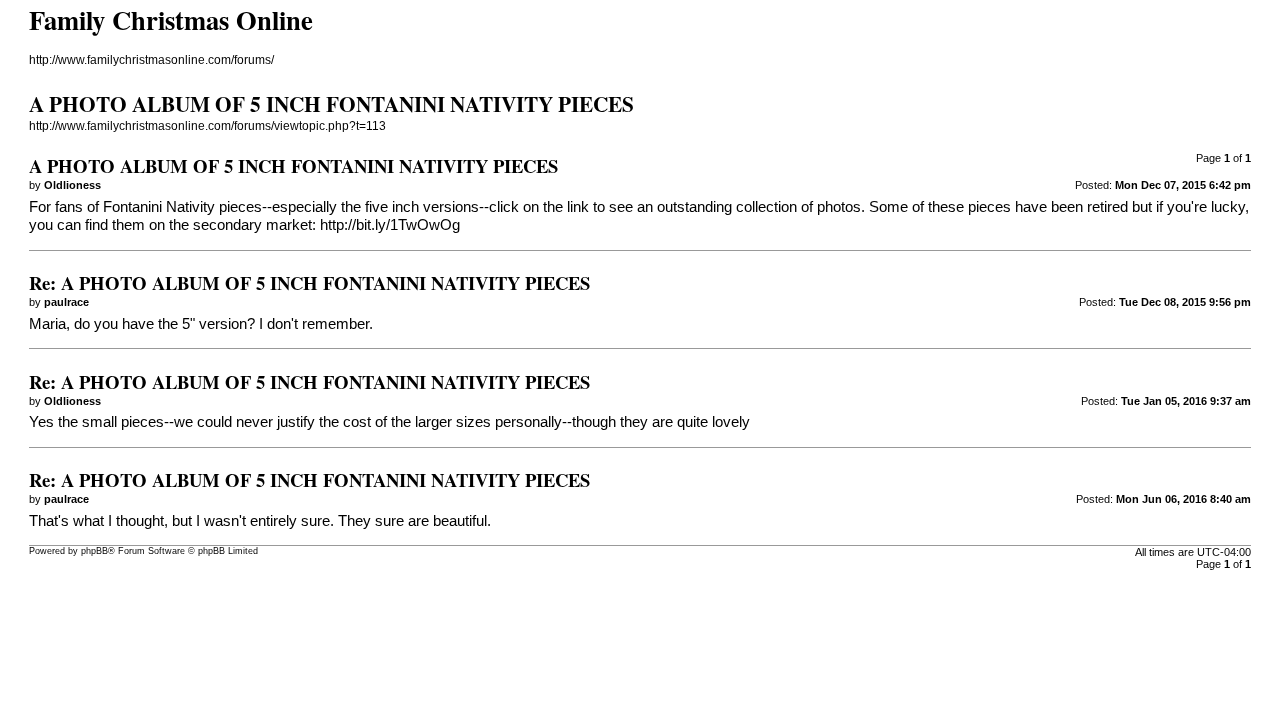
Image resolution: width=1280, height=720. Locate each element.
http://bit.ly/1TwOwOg (390, 225)
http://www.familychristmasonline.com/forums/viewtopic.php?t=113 (207, 126)
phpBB (94, 551)
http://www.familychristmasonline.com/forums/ (151, 60)
